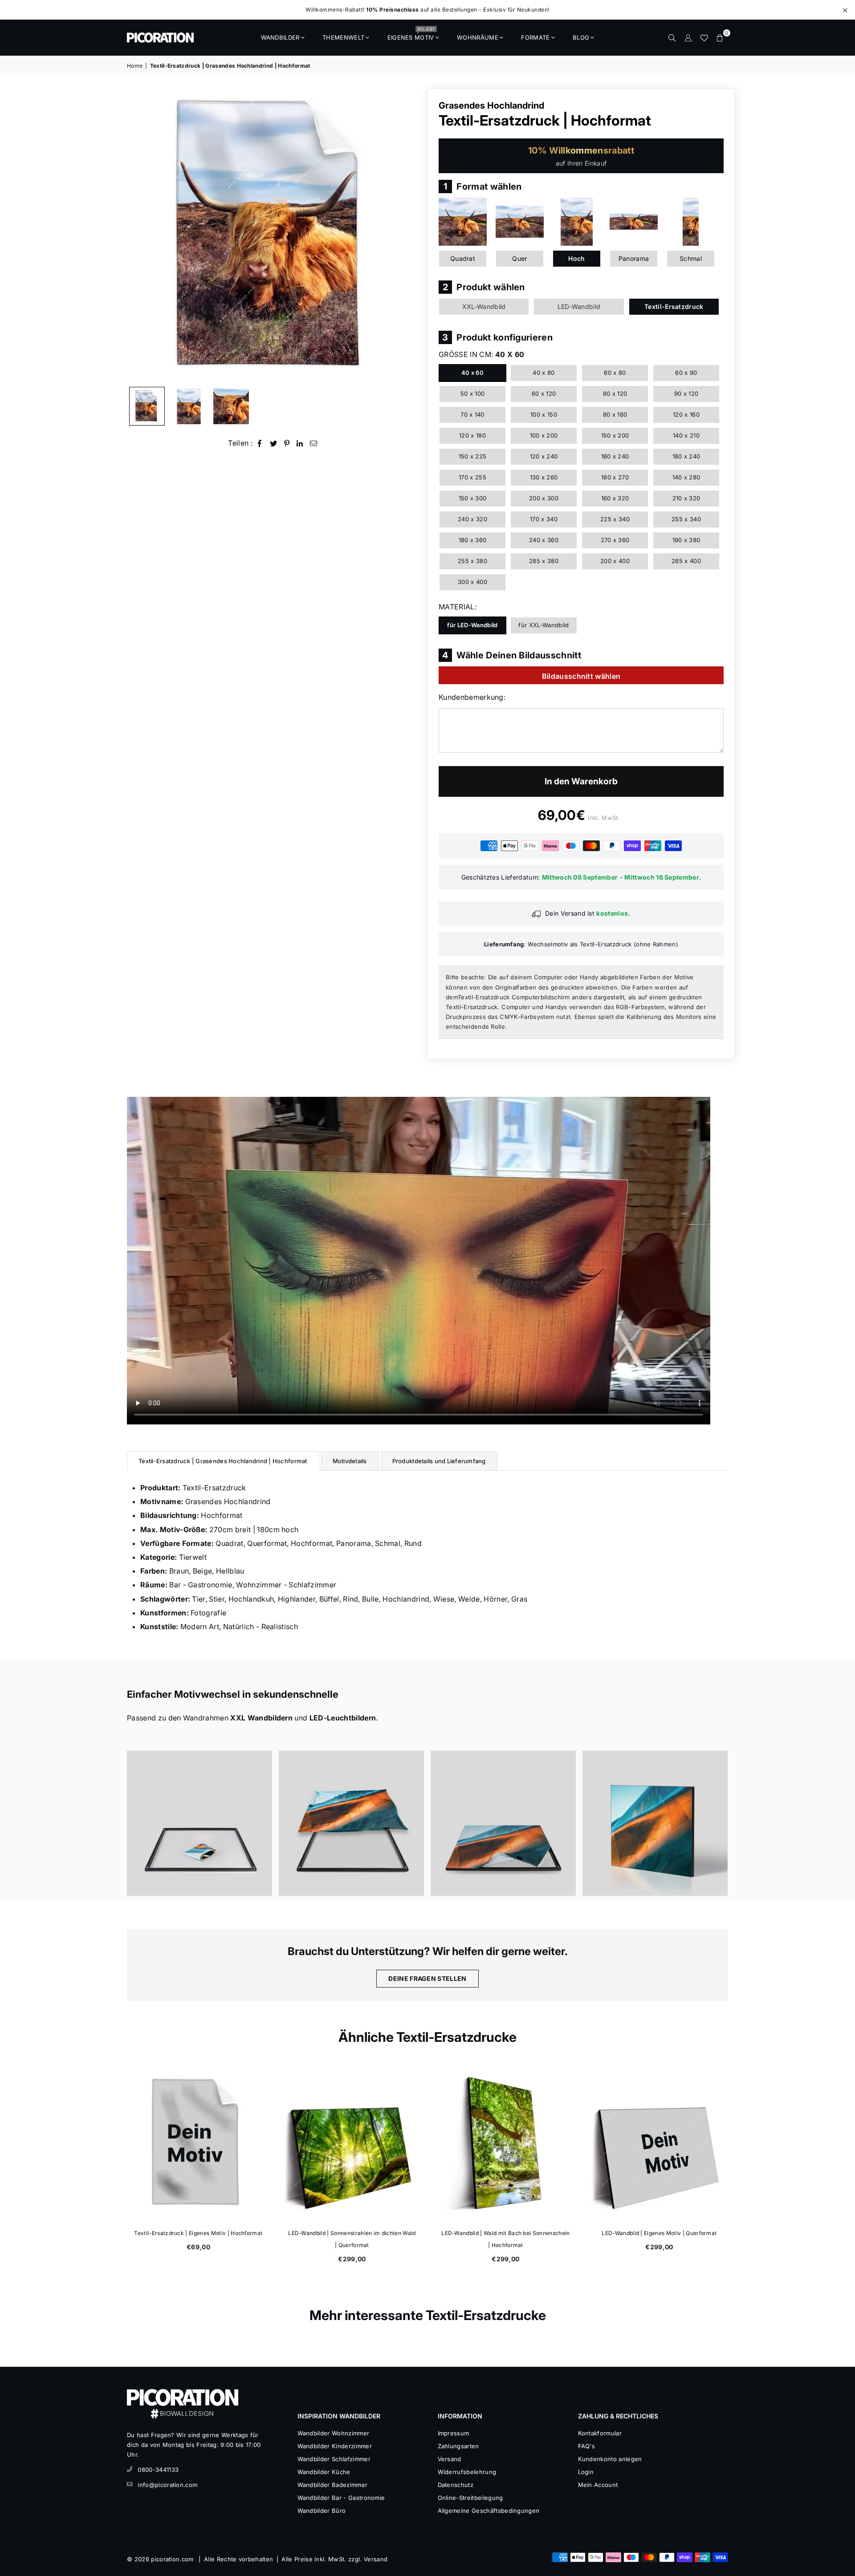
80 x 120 (615, 393)
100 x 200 (544, 435)
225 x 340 (615, 519)
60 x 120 (544, 393)
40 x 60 (472, 373)
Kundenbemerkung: (472, 697)
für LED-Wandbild (472, 625)
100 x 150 (544, 414)
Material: (458, 607)
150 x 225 (473, 456)
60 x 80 (615, 373)
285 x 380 (544, 561)
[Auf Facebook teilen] (260, 443)
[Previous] (139, 235)
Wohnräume (478, 37)
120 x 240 (544, 456)
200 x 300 (544, 498)
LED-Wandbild (579, 306)
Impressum (454, 2433)
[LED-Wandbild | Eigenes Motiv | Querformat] (658, 2143)
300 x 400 (472, 582)
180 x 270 (615, 477)
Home (135, 66)
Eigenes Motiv (411, 35)
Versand (450, 2459)
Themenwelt (343, 37)
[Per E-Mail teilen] (314, 443)
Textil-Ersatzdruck (674, 306)
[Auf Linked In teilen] (300, 443)
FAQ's (587, 2446)
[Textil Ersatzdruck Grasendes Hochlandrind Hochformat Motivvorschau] (189, 406)
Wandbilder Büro (322, 2511)
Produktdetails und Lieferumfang (439, 1461)
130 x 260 (544, 477)
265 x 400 (686, 561)
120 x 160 (686, 414)
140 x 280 (686, 477)
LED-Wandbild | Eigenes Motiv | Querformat (658, 2233)
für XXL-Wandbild (544, 625)
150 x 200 (615, 435)
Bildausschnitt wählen (581, 676)
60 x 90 (686, 373)
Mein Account (598, 2485)
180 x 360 (473, 540)
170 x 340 (544, 519)
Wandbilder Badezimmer (333, 2485)
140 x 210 (686, 435)
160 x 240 (615, 456)
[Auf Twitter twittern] (274, 443)
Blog (581, 37)
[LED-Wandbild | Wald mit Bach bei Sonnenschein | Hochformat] (504, 2143)
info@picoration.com (167, 2485)
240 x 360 (544, 540)
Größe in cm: (481, 354)
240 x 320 (472, 519)
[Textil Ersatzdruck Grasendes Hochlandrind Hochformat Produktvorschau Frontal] (147, 406)
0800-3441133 (158, 2470)
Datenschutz (456, 2485)
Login (586, 2472)
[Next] (409, 235)
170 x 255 (472, 477)
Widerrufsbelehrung (467, 2472)
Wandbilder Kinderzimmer (335, 2446)
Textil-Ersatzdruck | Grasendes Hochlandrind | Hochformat (223, 1461)
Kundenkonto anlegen (610, 2459)
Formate (535, 37)
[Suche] (672, 37)
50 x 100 (473, 393)
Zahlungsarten (458, 2446)
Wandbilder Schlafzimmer (334, 2459)
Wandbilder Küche (324, 2472)
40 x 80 (544, 373)
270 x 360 (615, 540)
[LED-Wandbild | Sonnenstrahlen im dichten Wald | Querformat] (351, 2143)
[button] (720, 37)
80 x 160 (615, 414)
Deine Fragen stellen (427, 1978)
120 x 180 (472, 435)
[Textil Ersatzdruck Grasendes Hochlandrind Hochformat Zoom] (231, 406)
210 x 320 (686, 498)
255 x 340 (686, 519)
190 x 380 (686, 540)
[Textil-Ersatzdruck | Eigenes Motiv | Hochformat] (197, 2143)
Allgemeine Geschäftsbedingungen (489, 2511)
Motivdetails (350, 1461)
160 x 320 (615, 498)
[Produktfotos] (199, 1823)
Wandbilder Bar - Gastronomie (341, 2498)
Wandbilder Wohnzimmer (334, 2433)
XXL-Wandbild (484, 306)
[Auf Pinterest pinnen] (287, 443)
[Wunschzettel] (704, 37)
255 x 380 (472, 561)
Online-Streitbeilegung (470, 2498)
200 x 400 (615, 561)
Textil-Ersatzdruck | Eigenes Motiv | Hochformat (197, 2233)
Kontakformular (600, 2433)
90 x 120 (686, 393)
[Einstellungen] (688, 37)
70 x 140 (472, 414)
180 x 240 (686, 456)
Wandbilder (280, 37)
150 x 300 (473, 498)
